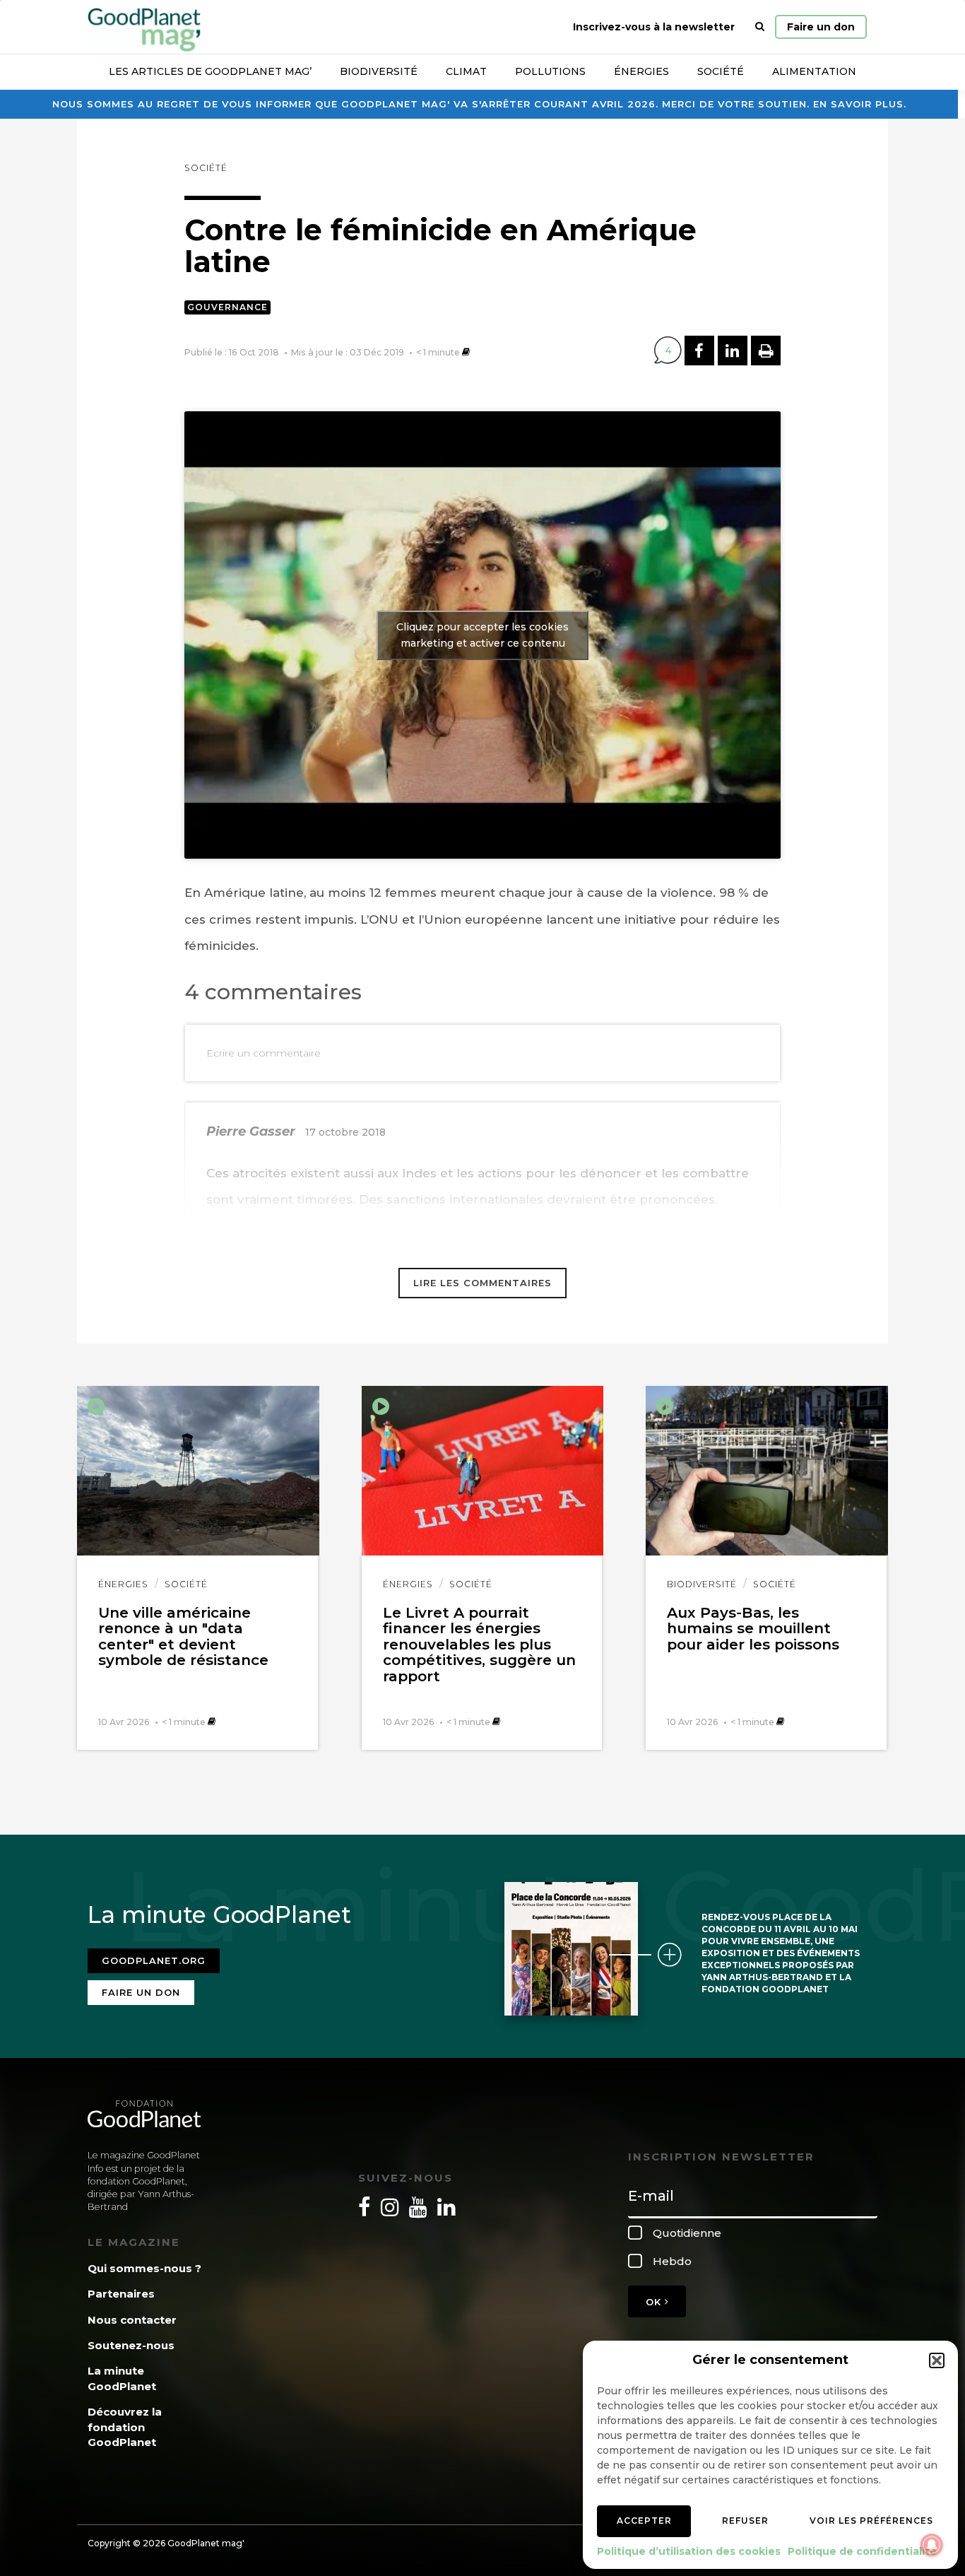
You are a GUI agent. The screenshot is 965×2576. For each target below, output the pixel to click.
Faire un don (821, 27)
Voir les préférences (871, 2521)
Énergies (641, 71)
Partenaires (121, 2294)
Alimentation (814, 71)
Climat (466, 71)
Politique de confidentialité (862, 2551)
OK (655, 2302)
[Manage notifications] (932, 2545)
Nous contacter (132, 2320)
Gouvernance (227, 307)
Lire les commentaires (482, 1283)
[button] (937, 2360)
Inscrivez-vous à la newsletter (654, 27)
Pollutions (550, 71)
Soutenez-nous (131, 2345)
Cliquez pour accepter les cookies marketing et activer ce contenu (482, 635)
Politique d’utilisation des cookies (689, 2551)
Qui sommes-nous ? (144, 2268)
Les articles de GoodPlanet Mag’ (210, 71)
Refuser (745, 2521)
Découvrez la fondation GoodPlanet (125, 2427)
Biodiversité (379, 71)
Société (721, 71)
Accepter (644, 2521)
